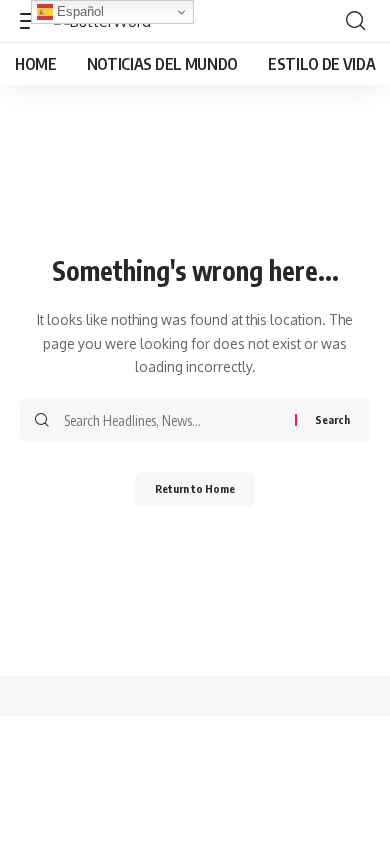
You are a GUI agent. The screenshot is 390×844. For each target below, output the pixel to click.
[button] (355, 21)
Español (78, 11)
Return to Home (195, 488)
